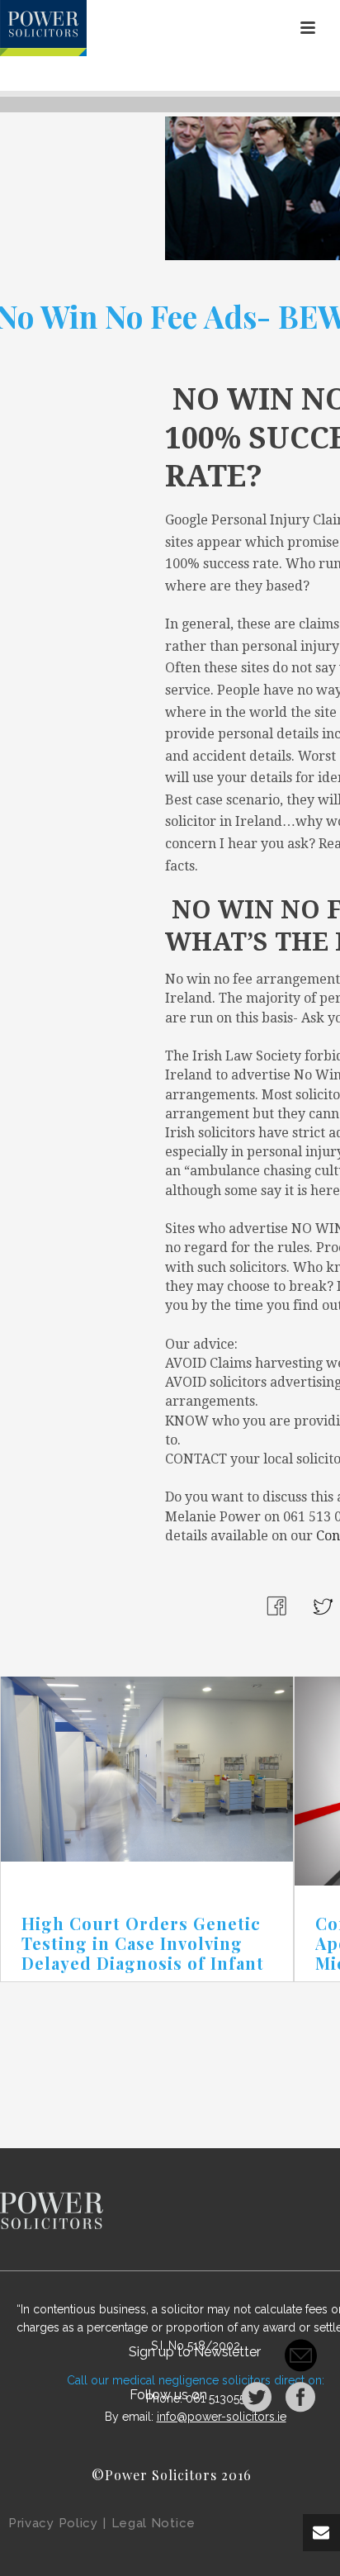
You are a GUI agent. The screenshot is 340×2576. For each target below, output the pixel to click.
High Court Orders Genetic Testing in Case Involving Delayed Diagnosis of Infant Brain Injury (143, 1953)
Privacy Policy (53, 2523)
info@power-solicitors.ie (222, 2417)
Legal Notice (153, 2523)
